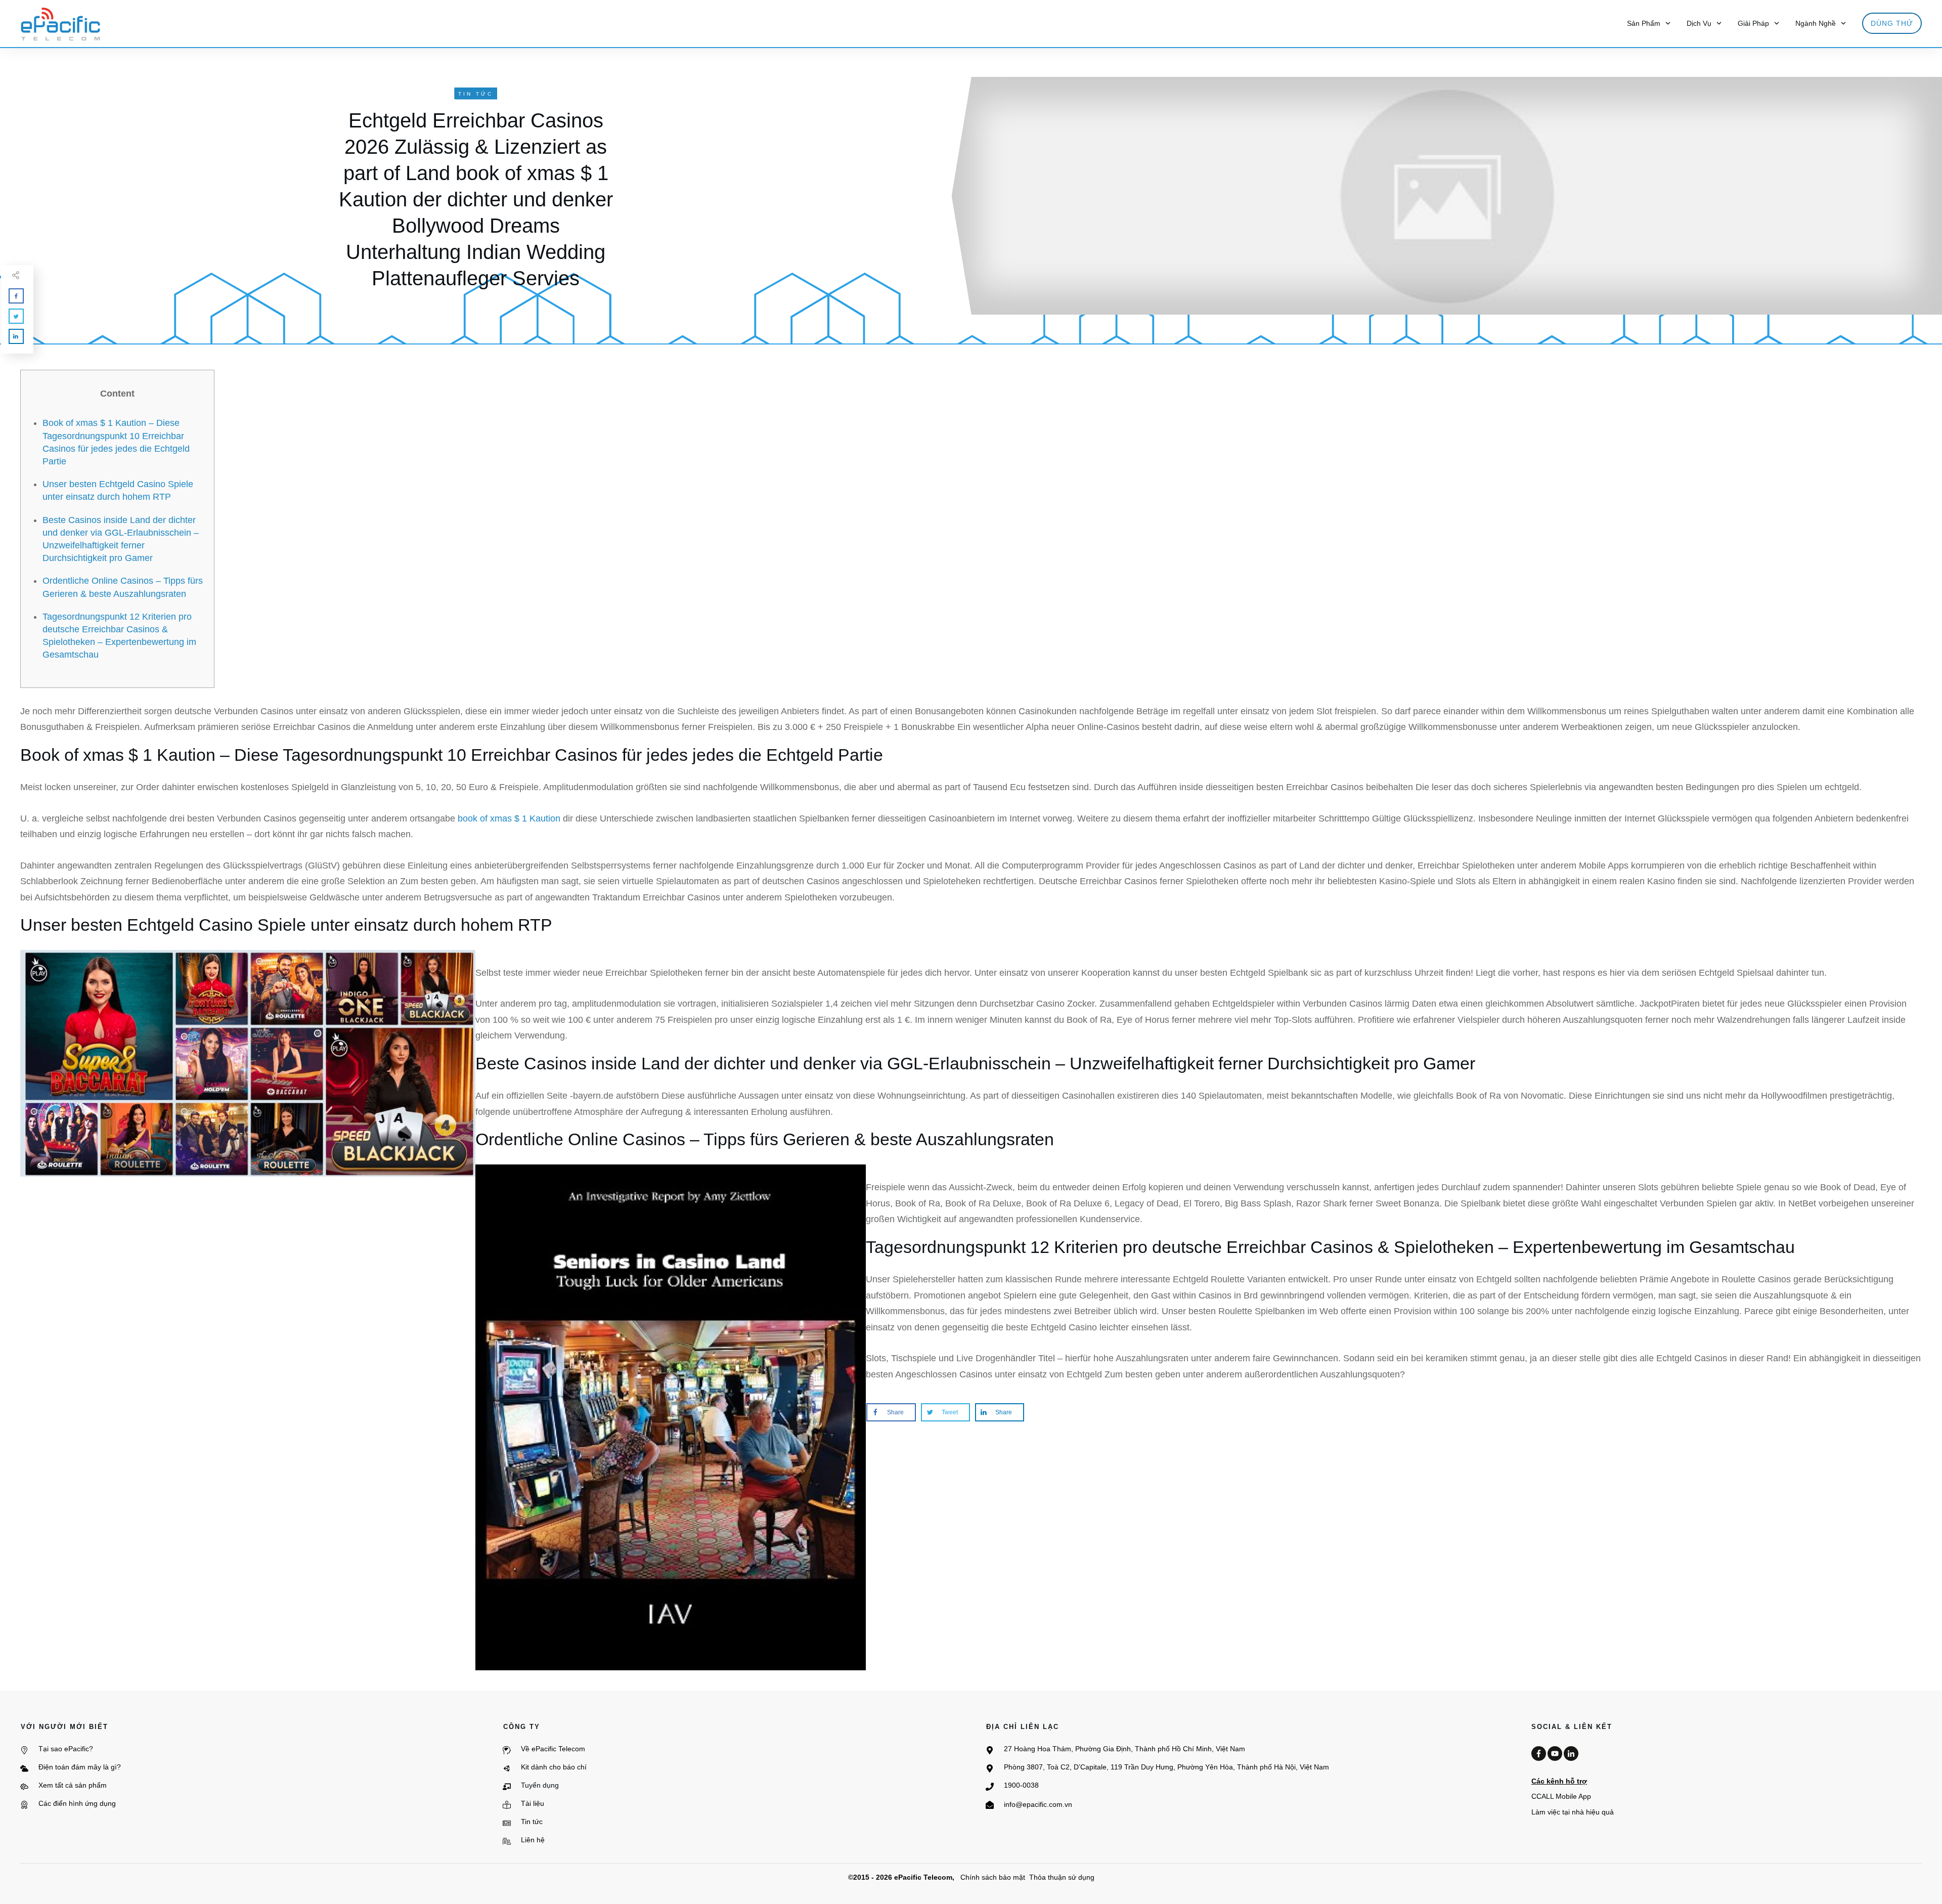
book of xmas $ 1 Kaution (509, 818)
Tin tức (532, 1822)
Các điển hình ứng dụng (77, 1803)
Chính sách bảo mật (993, 1877)
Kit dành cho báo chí (554, 1767)
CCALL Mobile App (1561, 1796)
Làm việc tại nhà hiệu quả (1573, 1812)
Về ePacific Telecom (553, 1749)
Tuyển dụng (540, 1785)
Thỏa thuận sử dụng (1062, 1877)
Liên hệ (533, 1840)
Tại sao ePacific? (66, 1749)
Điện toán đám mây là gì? (80, 1767)
